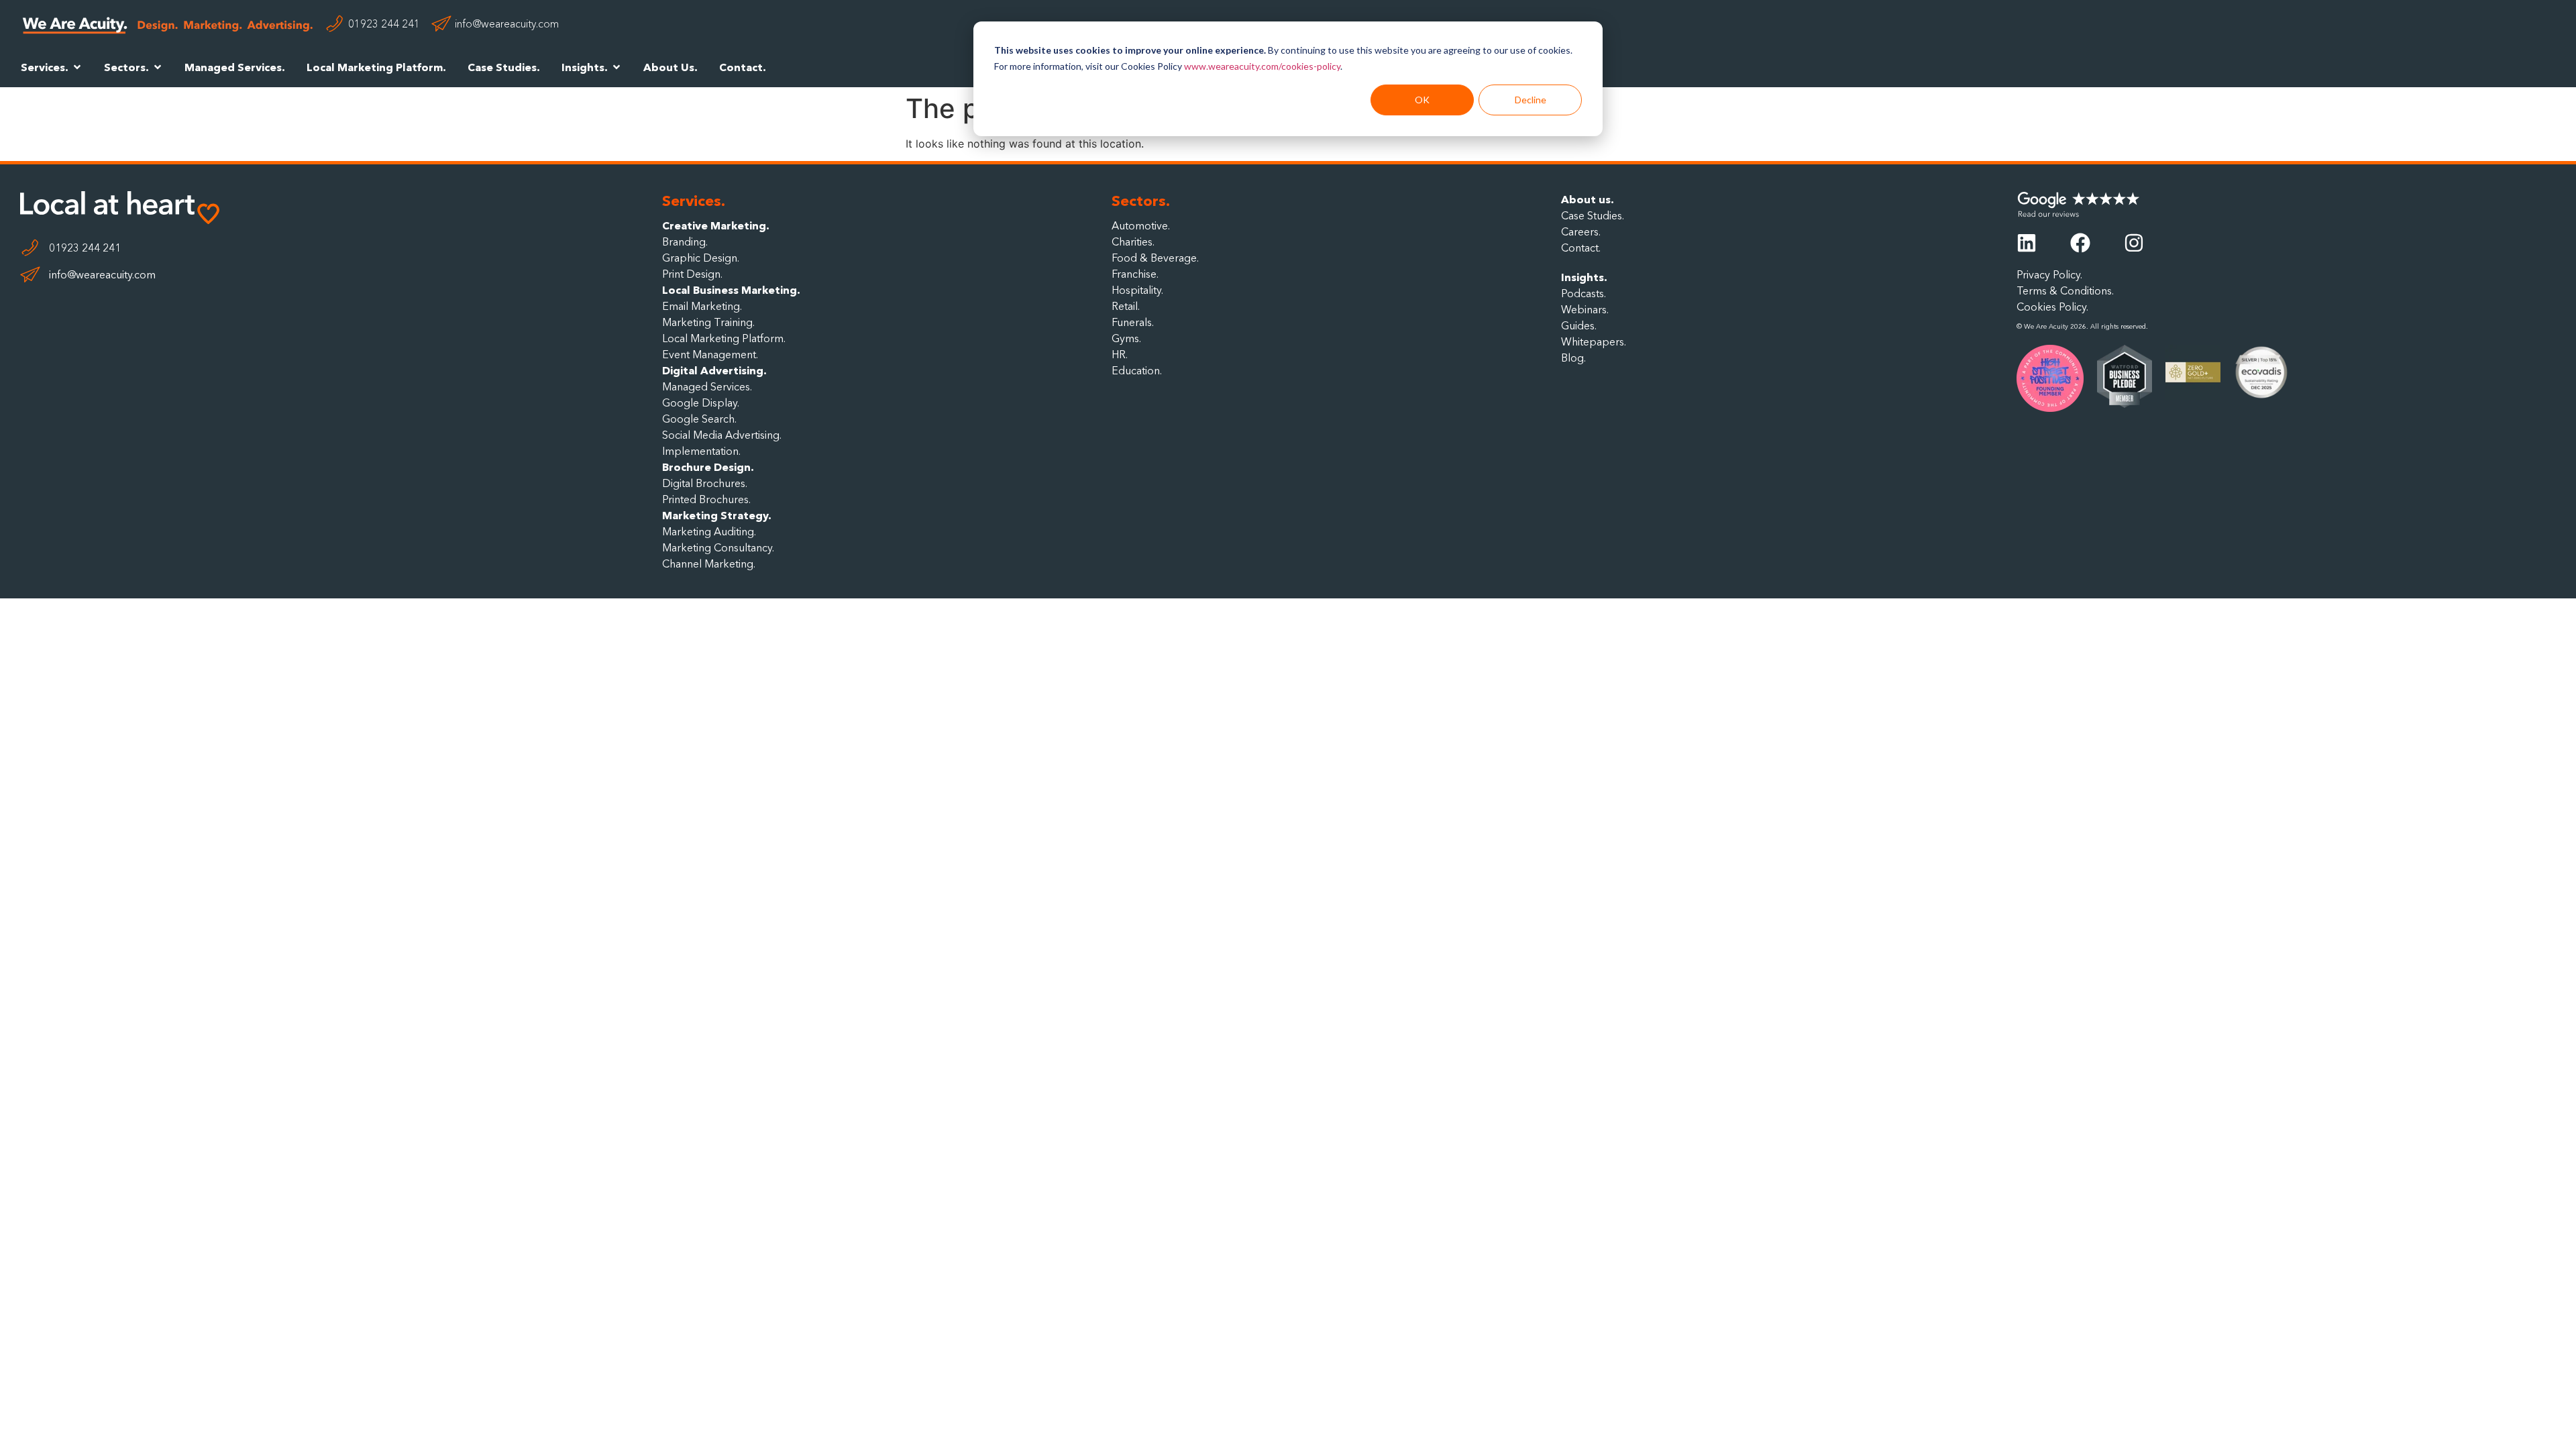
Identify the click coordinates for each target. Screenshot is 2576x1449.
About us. (1588, 199)
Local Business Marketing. (731, 290)
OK (1422, 100)
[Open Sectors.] (158, 67)
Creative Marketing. (716, 225)
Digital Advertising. (714, 370)
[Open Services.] (77, 67)
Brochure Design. (708, 467)
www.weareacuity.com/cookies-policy (1262, 66)
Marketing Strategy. (717, 515)
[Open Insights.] (616, 67)
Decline (1531, 100)
